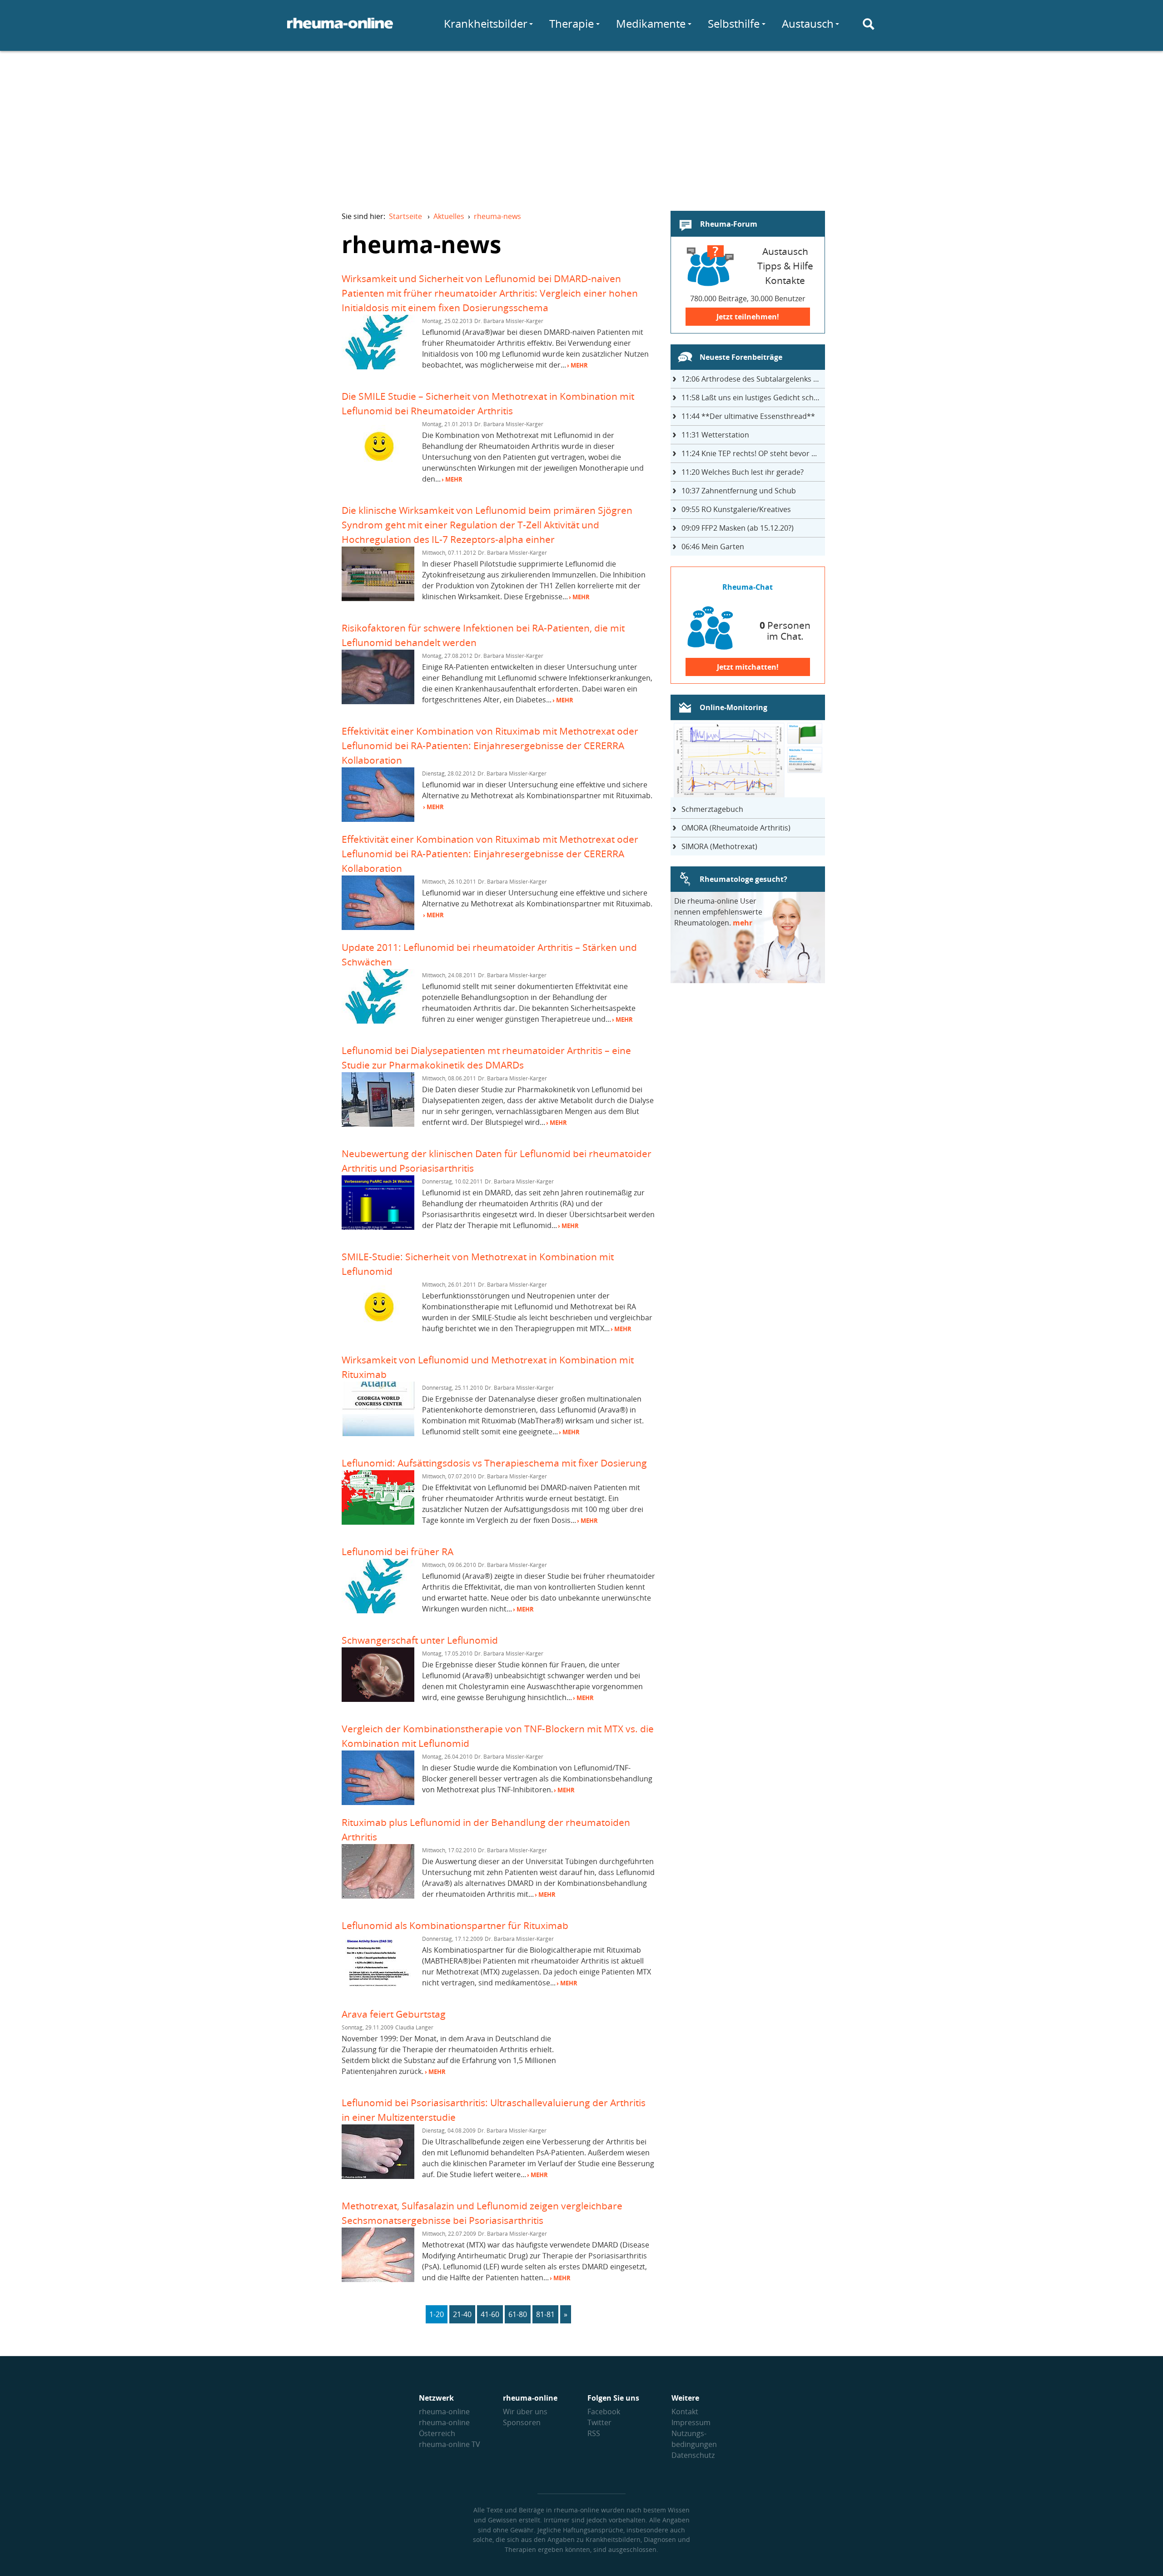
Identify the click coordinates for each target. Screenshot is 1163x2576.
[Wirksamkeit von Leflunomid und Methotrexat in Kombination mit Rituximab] (378, 1433)
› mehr (577, 365)
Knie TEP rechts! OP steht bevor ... (749, 453)
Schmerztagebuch (712, 809)
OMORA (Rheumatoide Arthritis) (736, 828)
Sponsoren (522, 2422)
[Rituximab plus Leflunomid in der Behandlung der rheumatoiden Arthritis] (378, 1896)
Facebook (604, 2412)
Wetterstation (715, 435)
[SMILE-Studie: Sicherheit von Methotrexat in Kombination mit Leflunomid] (378, 1330)
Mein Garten (713, 547)
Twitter (599, 2422)
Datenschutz (693, 2455)
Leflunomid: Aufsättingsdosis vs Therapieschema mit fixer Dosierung (494, 1463)
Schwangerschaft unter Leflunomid (420, 1640)
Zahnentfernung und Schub (739, 491)
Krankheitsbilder (486, 23)
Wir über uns (525, 2412)
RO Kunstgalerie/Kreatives (736, 509)
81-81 (545, 2314)
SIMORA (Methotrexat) (719, 846)
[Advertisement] (581, 125)
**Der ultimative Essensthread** (748, 416)
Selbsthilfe (734, 23)
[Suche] (869, 24)
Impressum (691, 2422)
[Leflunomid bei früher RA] (378, 1611)
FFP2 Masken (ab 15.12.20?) (738, 528)
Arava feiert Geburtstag (394, 2014)
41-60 (490, 2314)
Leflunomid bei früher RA (398, 1551)
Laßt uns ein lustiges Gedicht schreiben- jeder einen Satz (753, 398)
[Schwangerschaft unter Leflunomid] (378, 1699)
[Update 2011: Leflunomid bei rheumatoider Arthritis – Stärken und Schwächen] (378, 1021)
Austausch (808, 23)
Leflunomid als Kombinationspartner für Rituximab (455, 1925)
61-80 (518, 2314)
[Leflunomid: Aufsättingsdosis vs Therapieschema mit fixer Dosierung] (378, 1522)
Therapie (572, 23)
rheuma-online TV (450, 2444)
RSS (594, 2433)
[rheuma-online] (340, 29)
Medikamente (651, 23)
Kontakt (685, 2412)
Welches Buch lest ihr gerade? (743, 472)
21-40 (462, 2314)
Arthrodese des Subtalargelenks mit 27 (753, 379)
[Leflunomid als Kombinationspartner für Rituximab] (378, 1984)
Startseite (405, 216)
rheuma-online (444, 2412)
